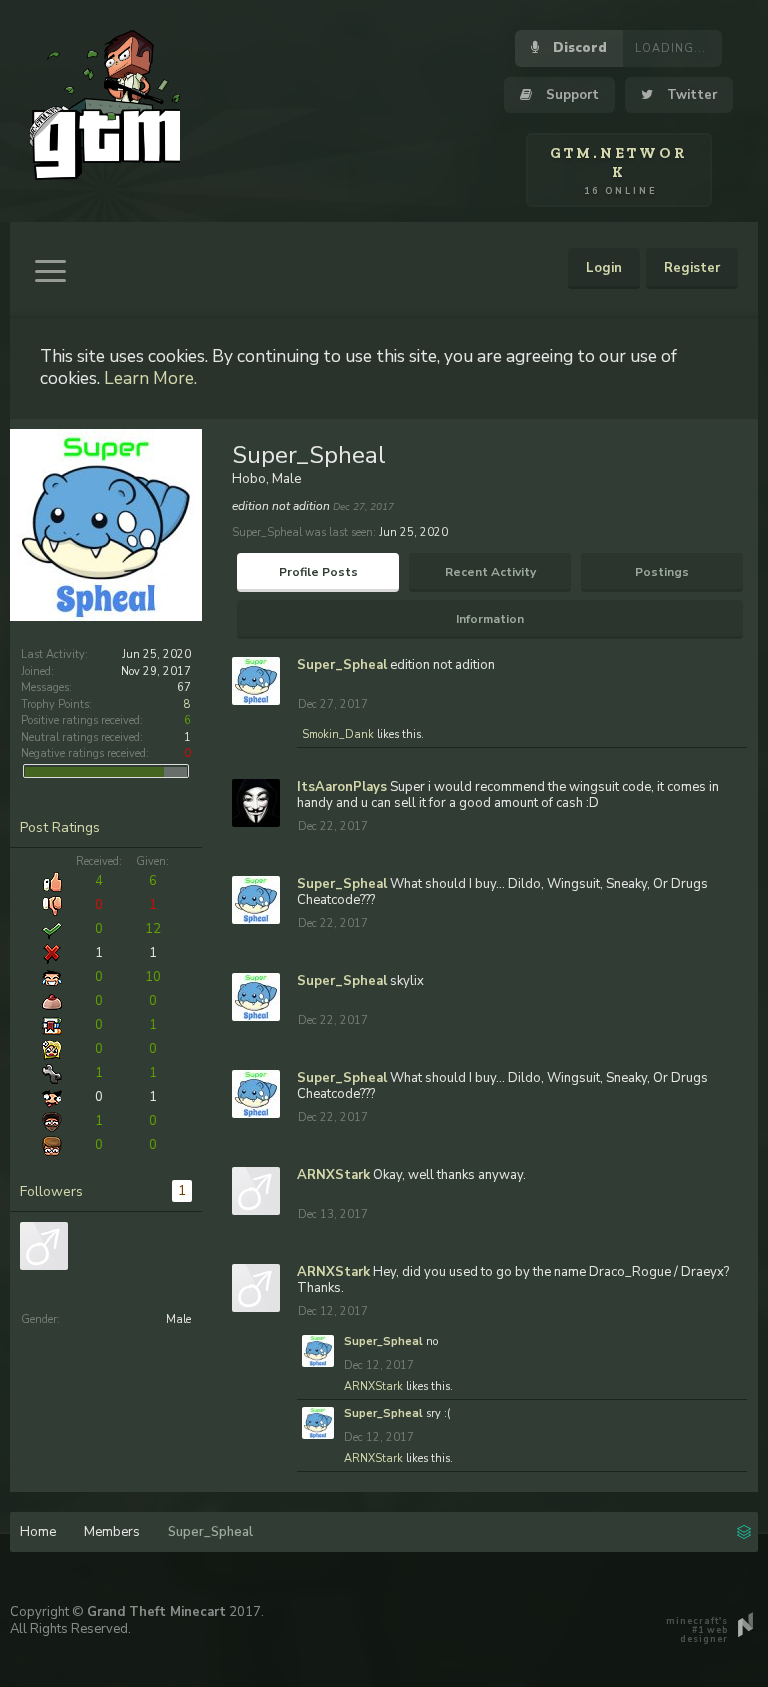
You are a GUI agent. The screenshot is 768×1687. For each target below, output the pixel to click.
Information (490, 619)
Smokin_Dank (338, 734)
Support (570, 95)
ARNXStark (333, 1175)
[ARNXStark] (44, 1246)
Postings (662, 572)
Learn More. (150, 378)
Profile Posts (318, 572)
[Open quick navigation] (744, 1530)
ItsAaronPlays (342, 787)
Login (604, 268)
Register (692, 268)
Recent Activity (490, 572)
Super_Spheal (342, 665)
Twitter (690, 95)
